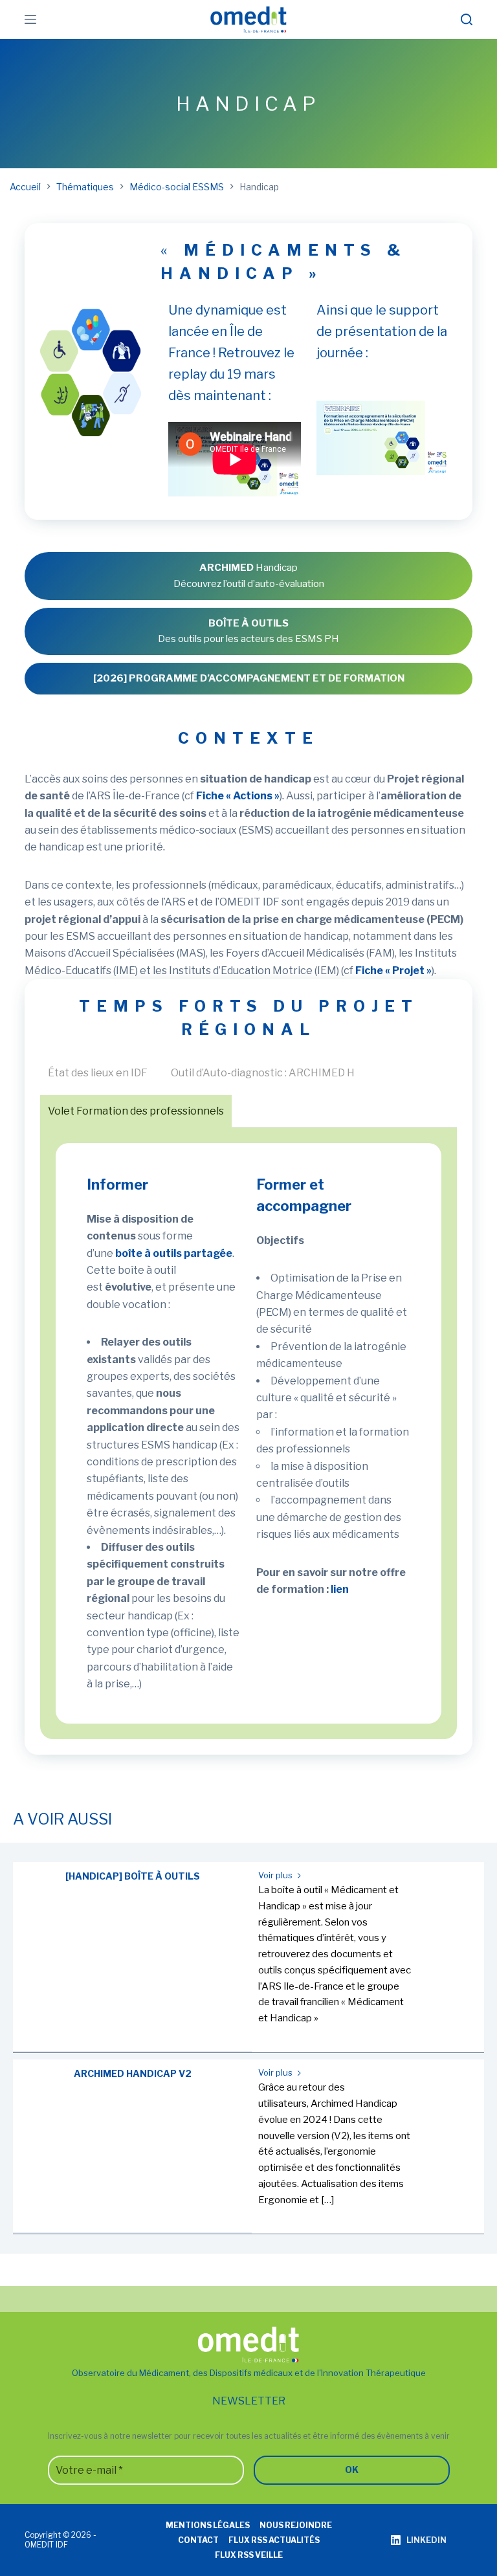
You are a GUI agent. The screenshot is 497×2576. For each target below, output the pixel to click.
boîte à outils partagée (174, 1253)
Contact (198, 2540)
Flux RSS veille (249, 2555)
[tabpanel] (248, 1434)
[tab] (98, 1073)
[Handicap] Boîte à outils (133, 1876)
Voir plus (276, 1875)
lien (340, 1589)
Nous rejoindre (296, 2525)
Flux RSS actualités (274, 2540)
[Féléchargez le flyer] (90, 315)
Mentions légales (208, 2525)
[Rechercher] (467, 19)
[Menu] (30, 19)
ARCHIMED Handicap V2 (133, 2073)
